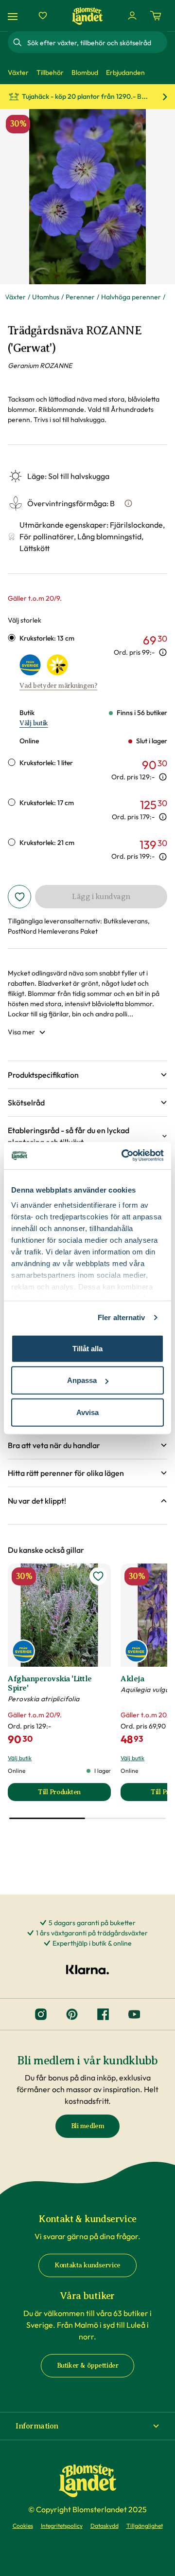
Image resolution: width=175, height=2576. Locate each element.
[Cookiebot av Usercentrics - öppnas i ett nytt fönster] (123, 1156)
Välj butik (34, 723)
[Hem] (87, 16)
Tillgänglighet (145, 2526)
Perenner (80, 297)
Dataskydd (105, 2526)
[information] (163, 652)
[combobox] (96, 42)
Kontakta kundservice (87, 2265)
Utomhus (46, 297)
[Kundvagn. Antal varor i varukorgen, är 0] (156, 16)
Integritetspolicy (62, 2526)
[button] (87, 1075)
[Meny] (14, 16)
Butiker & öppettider (88, 2365)
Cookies (23, 2526)
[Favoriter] (43, 16)
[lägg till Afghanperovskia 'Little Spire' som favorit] (98, 1576)
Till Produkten (74, 1794)
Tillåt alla (87, 1348)
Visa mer (21, 1032)
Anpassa (82, 1380)
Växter (15, 297)
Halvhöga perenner (131, 297)
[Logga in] (132, 16)
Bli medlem (88, 2126)
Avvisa (87, 1412)
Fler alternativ (122, 1317)
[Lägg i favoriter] (19, 897)
